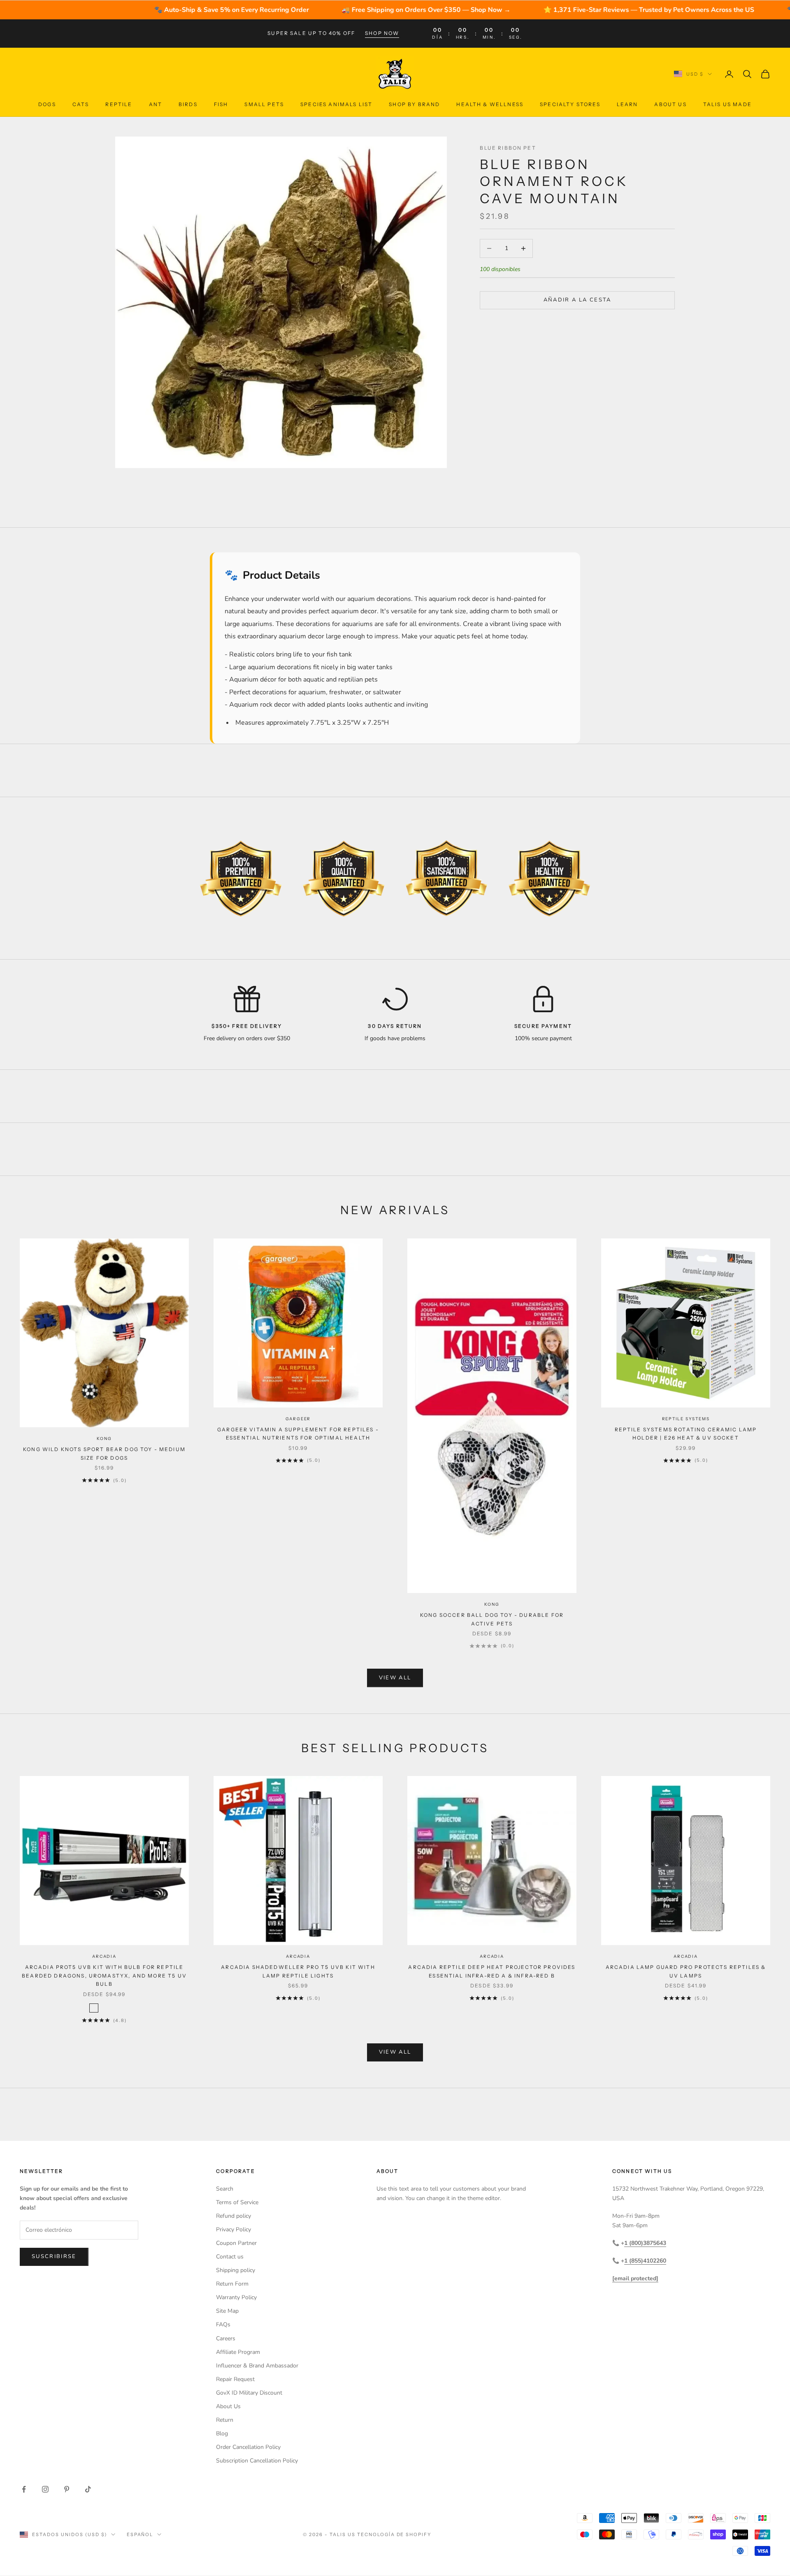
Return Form (232, 2284)
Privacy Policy (234, 2229)
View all (395, 1678)
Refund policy (234, 2216)
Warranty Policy (236, 2297)
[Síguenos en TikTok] (88, 2489)
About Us (670, 104)
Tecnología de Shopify (394, 2534)
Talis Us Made (727, 104)
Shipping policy (236, 2270)
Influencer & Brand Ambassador (257, 2366)
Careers (226, 2338)
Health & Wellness (490, 104)
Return (225, 2420)
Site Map (227, 2311)
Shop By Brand (414, 104)
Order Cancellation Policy (248, 2447)
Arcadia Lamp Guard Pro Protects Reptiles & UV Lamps (686, 1971)
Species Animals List (336, 104)
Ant (156, 104)
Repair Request (235, 2379)
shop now (382, 33)
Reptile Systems (686, 1419)
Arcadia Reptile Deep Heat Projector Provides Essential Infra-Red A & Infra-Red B (492, 1971)
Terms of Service (237, 2202)
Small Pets (264, 104)
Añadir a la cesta (577, 300)
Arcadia (104, 1956)
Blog (222, 2433)
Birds (188, 104)
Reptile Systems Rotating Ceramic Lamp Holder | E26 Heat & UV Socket (686, 1434)
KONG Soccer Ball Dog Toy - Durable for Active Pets (492, 1619)
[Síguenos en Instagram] (45, 2489)
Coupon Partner (236, 2243)
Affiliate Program (238, 2352)
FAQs (223, 2324)
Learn (627, 104)
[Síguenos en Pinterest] (67, 2489)
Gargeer (298, 1419)
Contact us (230, 2257)
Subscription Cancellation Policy (257, 2461)
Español (140, 2534)
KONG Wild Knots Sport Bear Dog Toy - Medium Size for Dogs (104, 1453)
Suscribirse (54, 2256)
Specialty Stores (570, 104)
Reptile (119, 104)
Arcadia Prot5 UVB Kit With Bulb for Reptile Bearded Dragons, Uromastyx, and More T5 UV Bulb (104, 1975)
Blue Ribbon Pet (508, 148)
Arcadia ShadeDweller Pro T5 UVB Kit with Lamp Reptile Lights (298, 1971)
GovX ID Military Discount (249, 2393)
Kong (104, 1439)
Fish (221, 104)
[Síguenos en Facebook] (24, 2489)
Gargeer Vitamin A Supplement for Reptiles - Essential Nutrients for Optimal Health (298, 1434)
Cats (81, 104)
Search (225, 2189)
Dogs (47, 104)
